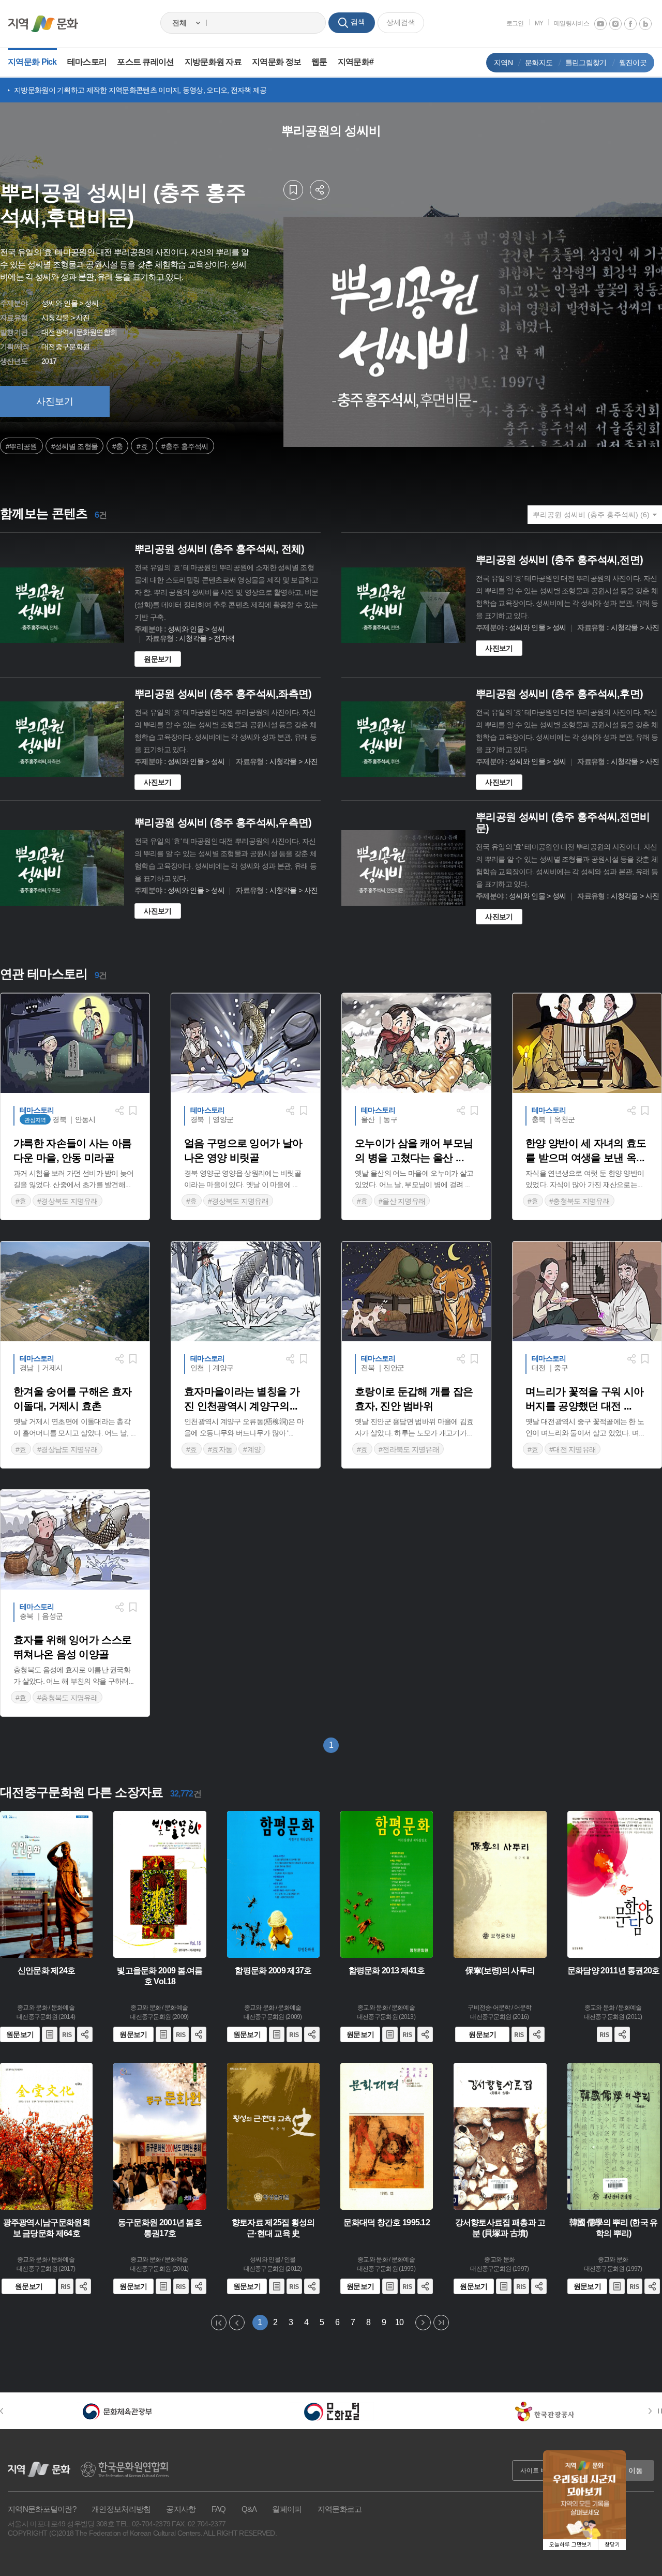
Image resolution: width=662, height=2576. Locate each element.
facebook (630, 24)
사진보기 (55, 401)
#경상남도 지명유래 (67, 1449)
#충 (118, 446)
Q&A (249, 2509)
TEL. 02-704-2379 (143, 2524)
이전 (237, 2323)
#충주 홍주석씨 (185, 446)
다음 (423, 2323)
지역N (503, 63)
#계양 (252, 1449)
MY (539, 23)
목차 (50, 2034)
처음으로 (219, 2323)
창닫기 (612, 2545)
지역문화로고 (340, 2509)
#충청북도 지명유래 (580, 1201)
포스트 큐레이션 (145, 62)
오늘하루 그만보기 (571, 2545)
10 (399, 2322)
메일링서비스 (571, 23)
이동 (636, 2470)
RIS (67, 2034)
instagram (615, 24)
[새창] (118, 2411)
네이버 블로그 (645, 24)
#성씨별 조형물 (74, 446)
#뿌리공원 (21, 446)
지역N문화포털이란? (42, 2509)
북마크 (293, 190)
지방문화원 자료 (213, 62)
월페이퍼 (287, 2509)
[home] (43, 24)
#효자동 (220, 1449)
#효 (142, 446)
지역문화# (356, 62)
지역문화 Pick (32, 62)
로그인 (515, 23)
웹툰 (319, 62)
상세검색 (401, 22)
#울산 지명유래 (402, 1201)
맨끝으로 (441, 2323)
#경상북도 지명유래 (67, 1201)
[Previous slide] (7, 2411)
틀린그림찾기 (586, 63)
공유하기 (320, 190)
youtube (600, 24)
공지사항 (181, 2509)
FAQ (219, 2509)
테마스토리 (87, 62)
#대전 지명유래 (573, 1449)
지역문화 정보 (276, 62)
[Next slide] (652, 2411)
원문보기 (157, 659)
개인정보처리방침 (121, 2509)
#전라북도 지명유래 (409, 1449)
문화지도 (539, 63)
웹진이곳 (633, 63)
